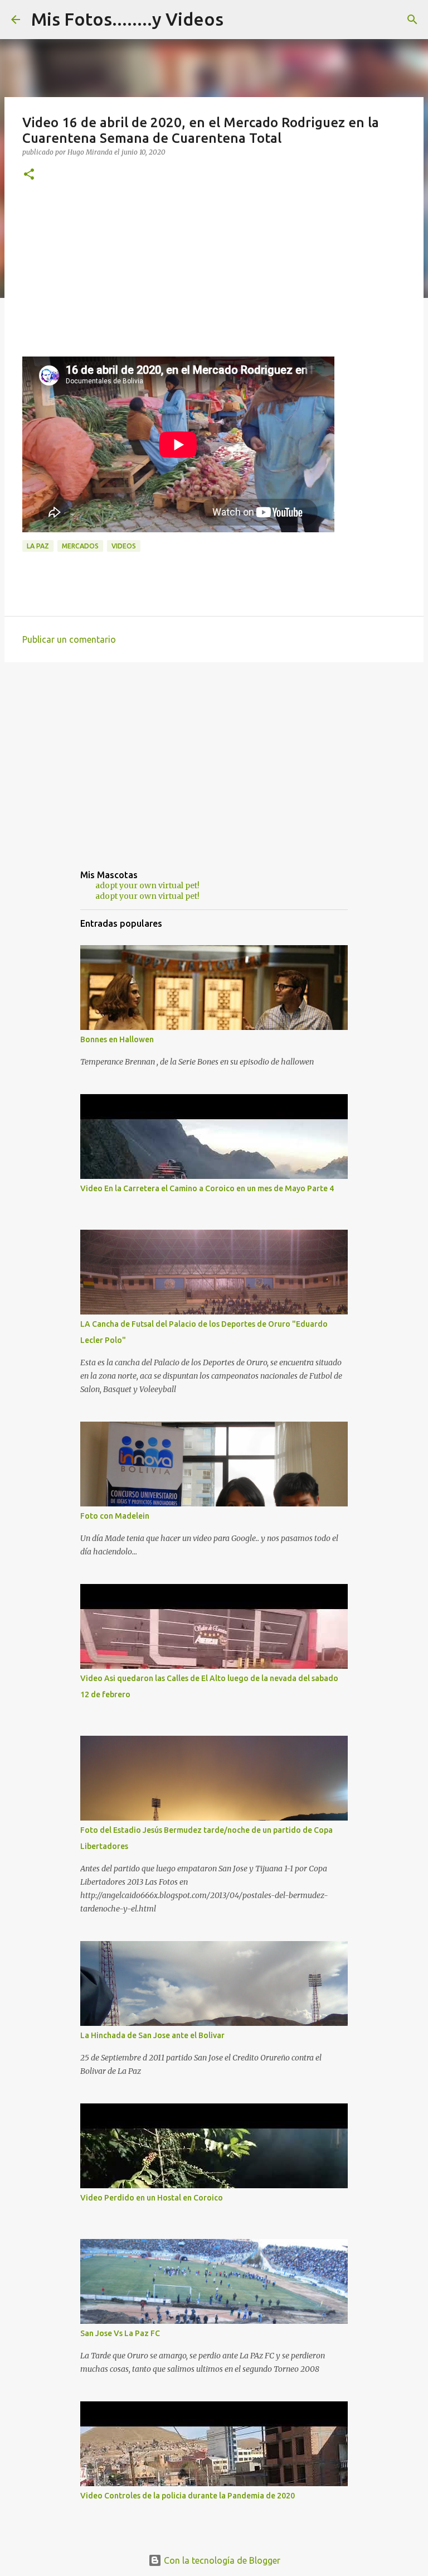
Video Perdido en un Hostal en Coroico (152, 2198)
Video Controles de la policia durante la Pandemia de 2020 (188, 2496)
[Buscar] (412, 20)
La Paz (38, 546)
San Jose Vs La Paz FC (120, 2333)
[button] (29, 175)
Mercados (80, 546)
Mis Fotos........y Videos (127, 19)
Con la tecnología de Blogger (221, 2560)
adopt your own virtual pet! (147, 885)
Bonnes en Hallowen (117, 1039)
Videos (124, 546)
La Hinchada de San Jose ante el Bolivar (152, 2035)
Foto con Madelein (115, 1516)
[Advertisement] (214, 278)
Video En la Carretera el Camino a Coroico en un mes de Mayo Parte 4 (207, 1188)
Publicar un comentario (69, 639)
